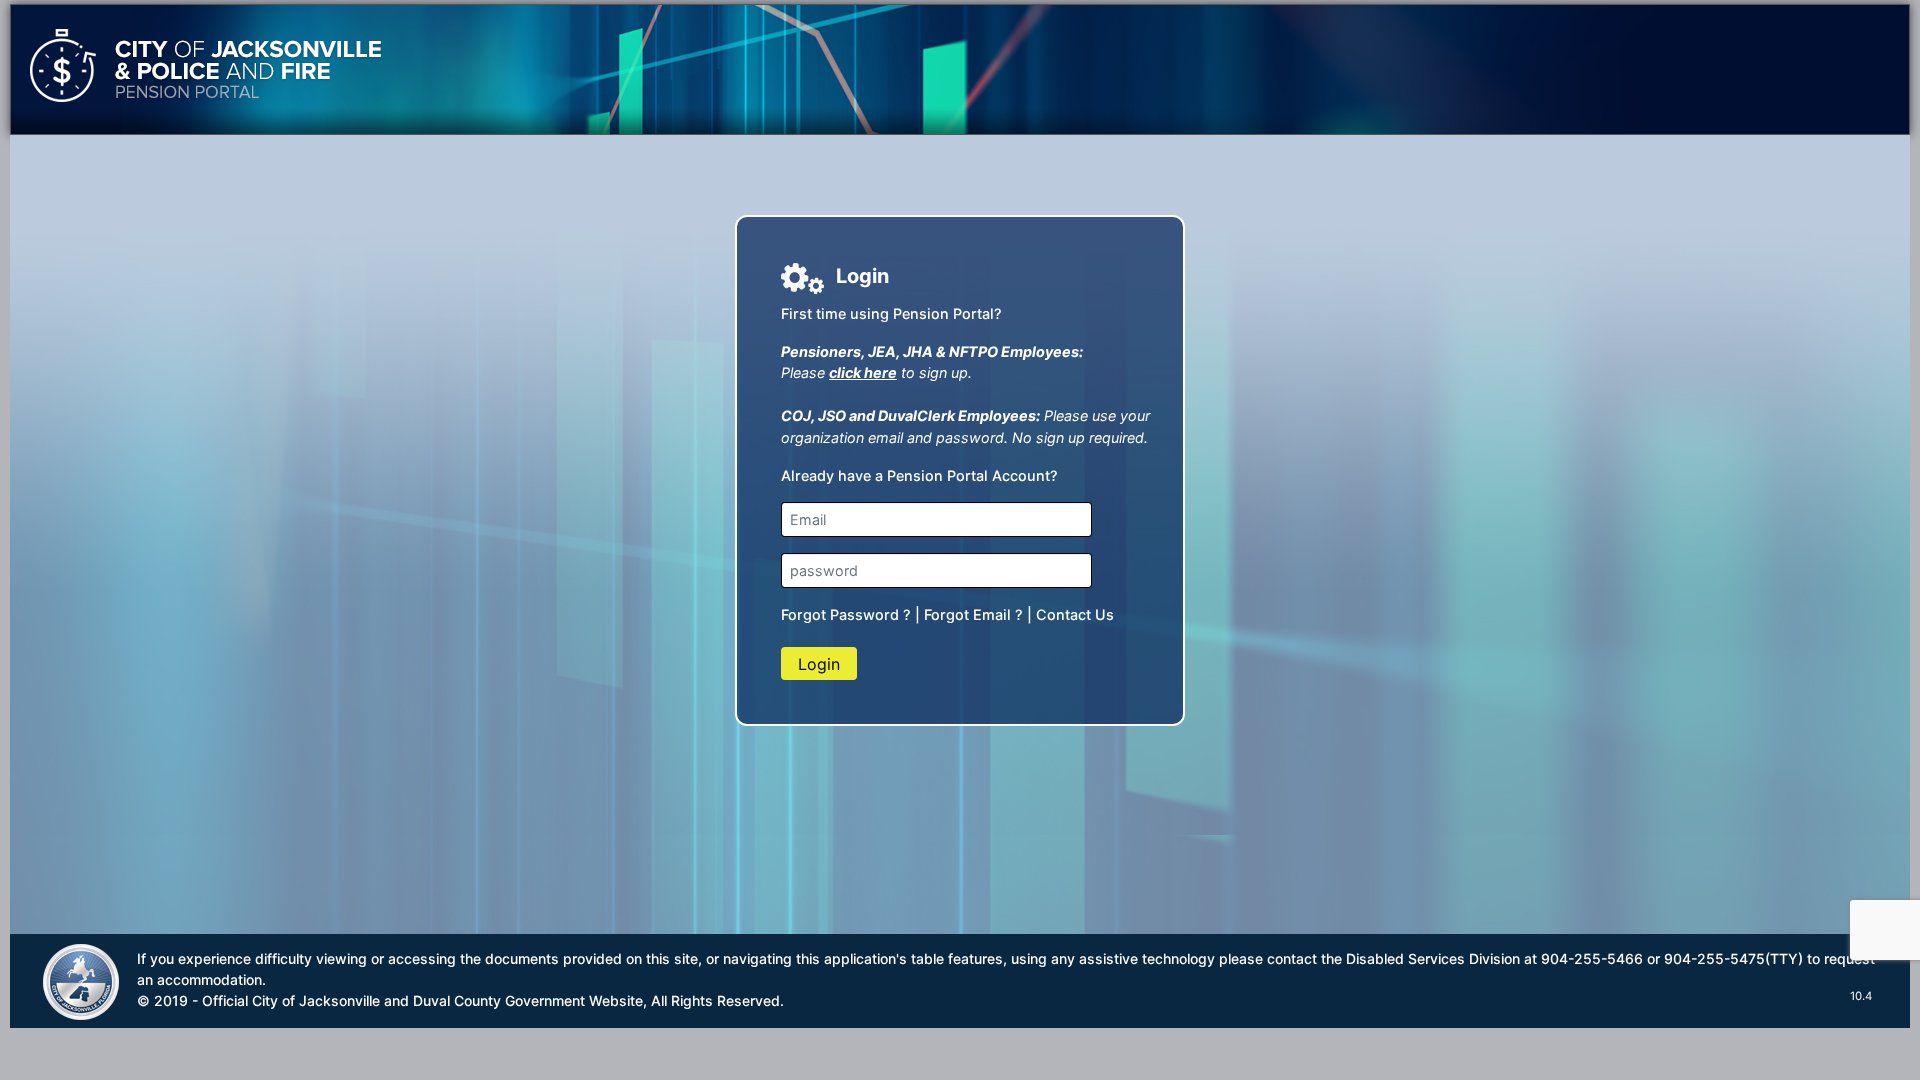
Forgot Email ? (973, 614)
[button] (819, 663)
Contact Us (1075, 614)
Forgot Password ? (846, 614)
